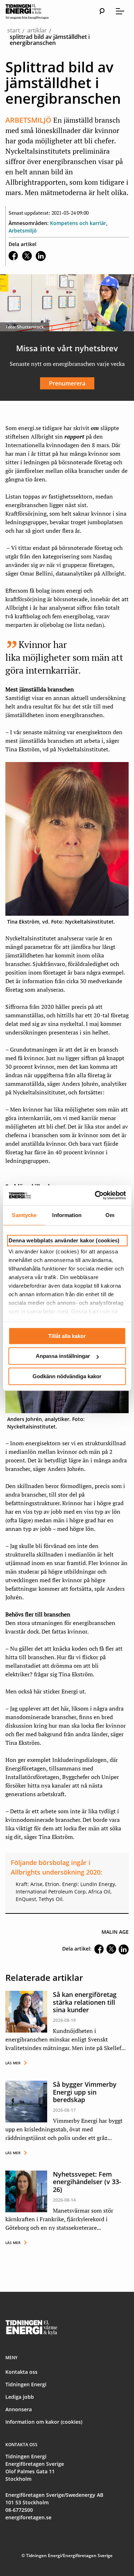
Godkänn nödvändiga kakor (67, 1376)
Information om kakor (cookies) (44, 2422)
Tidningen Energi (26, 2384)
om (95, 428)
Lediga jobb (20, 2397)
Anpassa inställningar (63, 1356)
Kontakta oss (21, 2372)
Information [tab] (67, 1215)
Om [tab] (110, 1215)
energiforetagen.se (28, 2517)
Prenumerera (67, 383)
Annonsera (19, 2409)
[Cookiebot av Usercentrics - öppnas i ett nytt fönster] (95, 1195)
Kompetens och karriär (78, 223)
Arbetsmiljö (23, 231)
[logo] (34, 11)
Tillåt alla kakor (67, 1336)
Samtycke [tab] (24, 1215)
